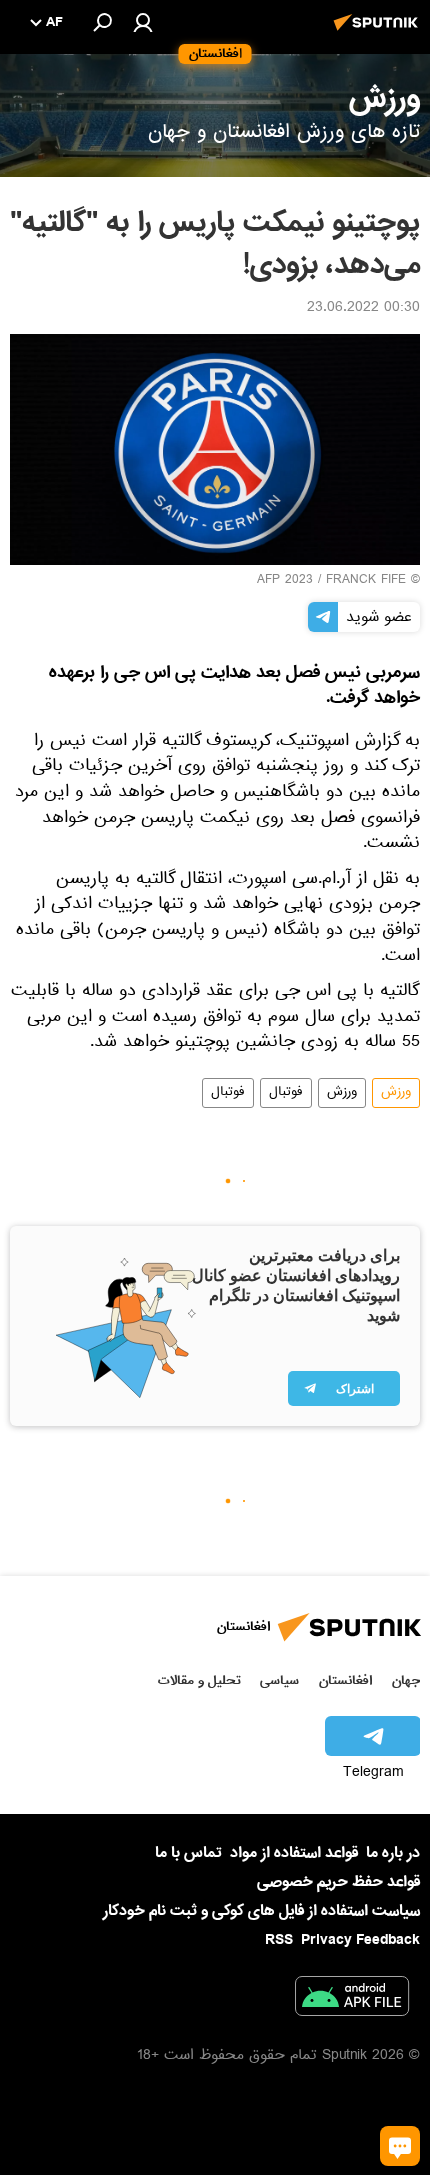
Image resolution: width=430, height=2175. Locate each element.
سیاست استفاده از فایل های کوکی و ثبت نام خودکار (261, 1911)
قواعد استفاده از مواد (294, 1853)
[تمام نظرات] (400, 2146)
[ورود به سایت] (143, 22)
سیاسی (279, 1680)
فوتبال (286, 1093)
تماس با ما (188, 1853)
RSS (279, 1940)
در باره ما (393, 1853)
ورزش (396, 1093)
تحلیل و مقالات (199, 1680)
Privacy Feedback (360, 1940)
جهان (406, 1680)
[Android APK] (352, 2000)
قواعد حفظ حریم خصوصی (338, 1882)
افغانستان (345, 1680)
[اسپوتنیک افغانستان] (379, 33)
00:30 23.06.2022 (363, 309)
